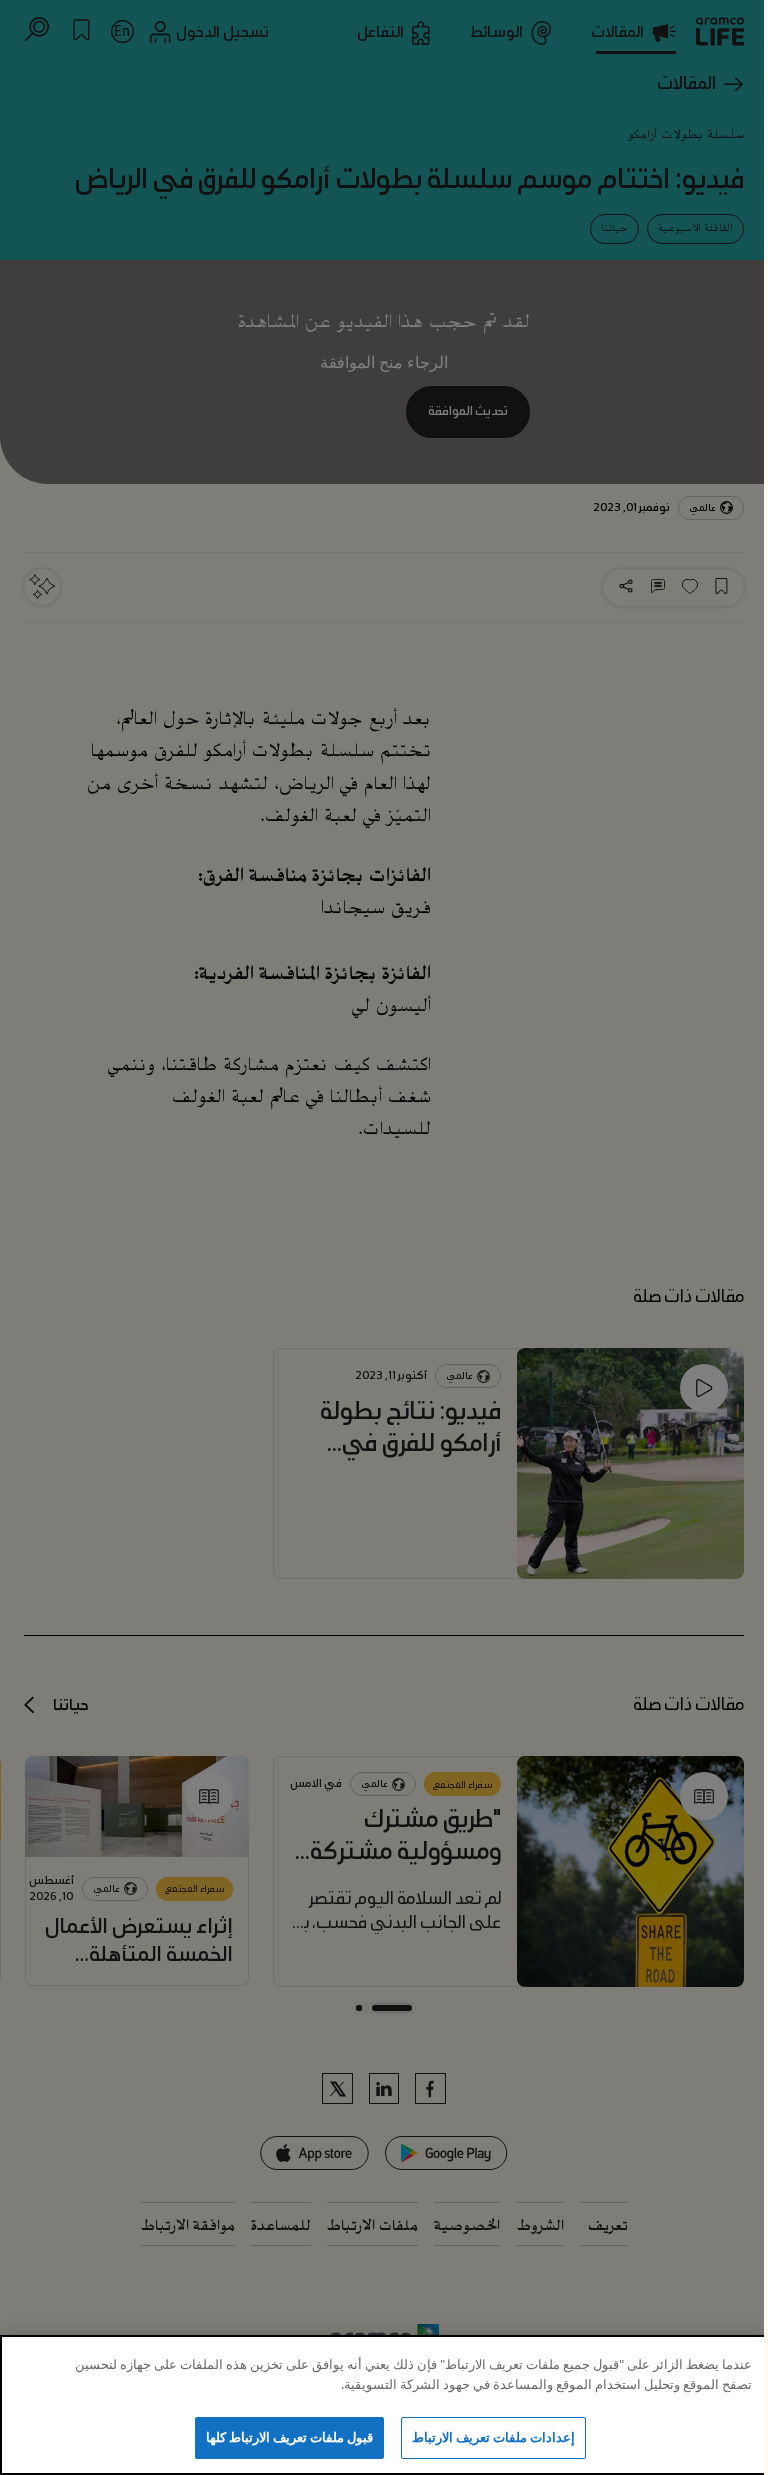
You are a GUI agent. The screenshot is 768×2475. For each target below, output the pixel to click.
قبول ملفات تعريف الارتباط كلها (290, 2437)
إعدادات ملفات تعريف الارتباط (493, 2437)
